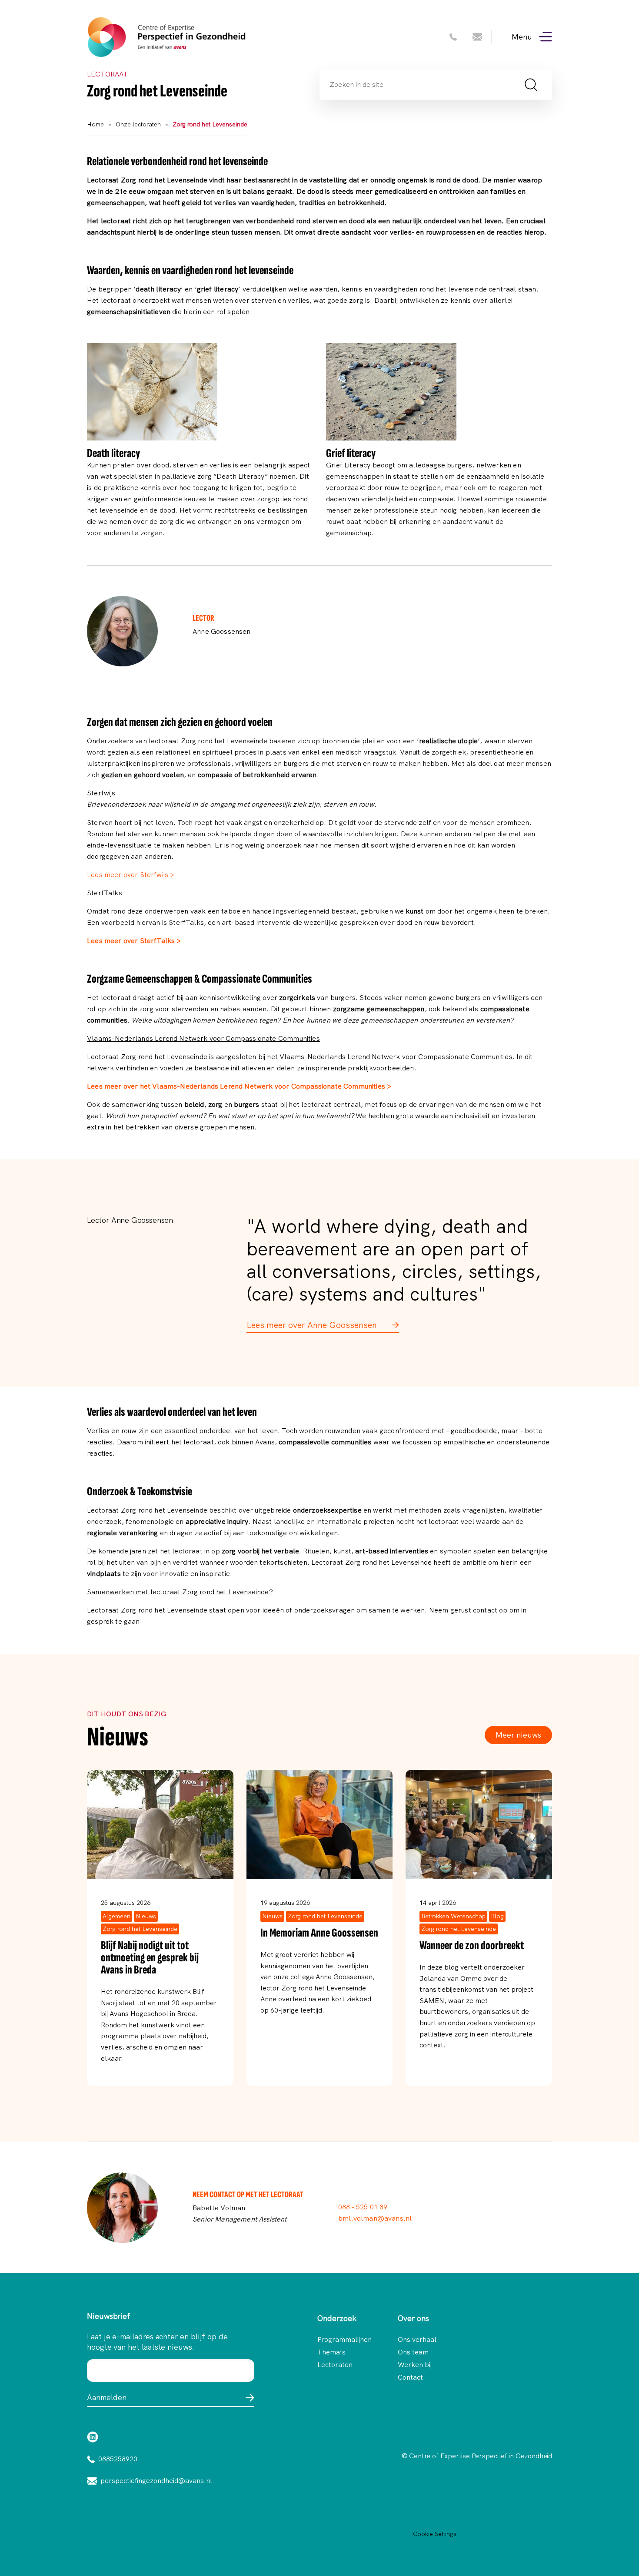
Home (95, 124)
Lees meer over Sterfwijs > (131, 875)
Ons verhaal (417, 2340)
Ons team (413, 2352)
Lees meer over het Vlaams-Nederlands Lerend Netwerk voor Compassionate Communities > (239, 1086)
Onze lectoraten (138, 124)
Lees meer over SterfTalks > (134, 941)
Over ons (413, 2318)
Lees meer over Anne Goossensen (313, 1325)
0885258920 (118, 2459)
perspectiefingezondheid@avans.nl (156, 2481)
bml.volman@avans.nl (375, 2218)
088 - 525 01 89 (363, 2207)
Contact (410, 2377)
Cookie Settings (435, 2534)
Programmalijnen (339, 2340)
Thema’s (331, 2352)
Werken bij (415, 2365)
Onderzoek (337, 2318)
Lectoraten (335, 2365)
